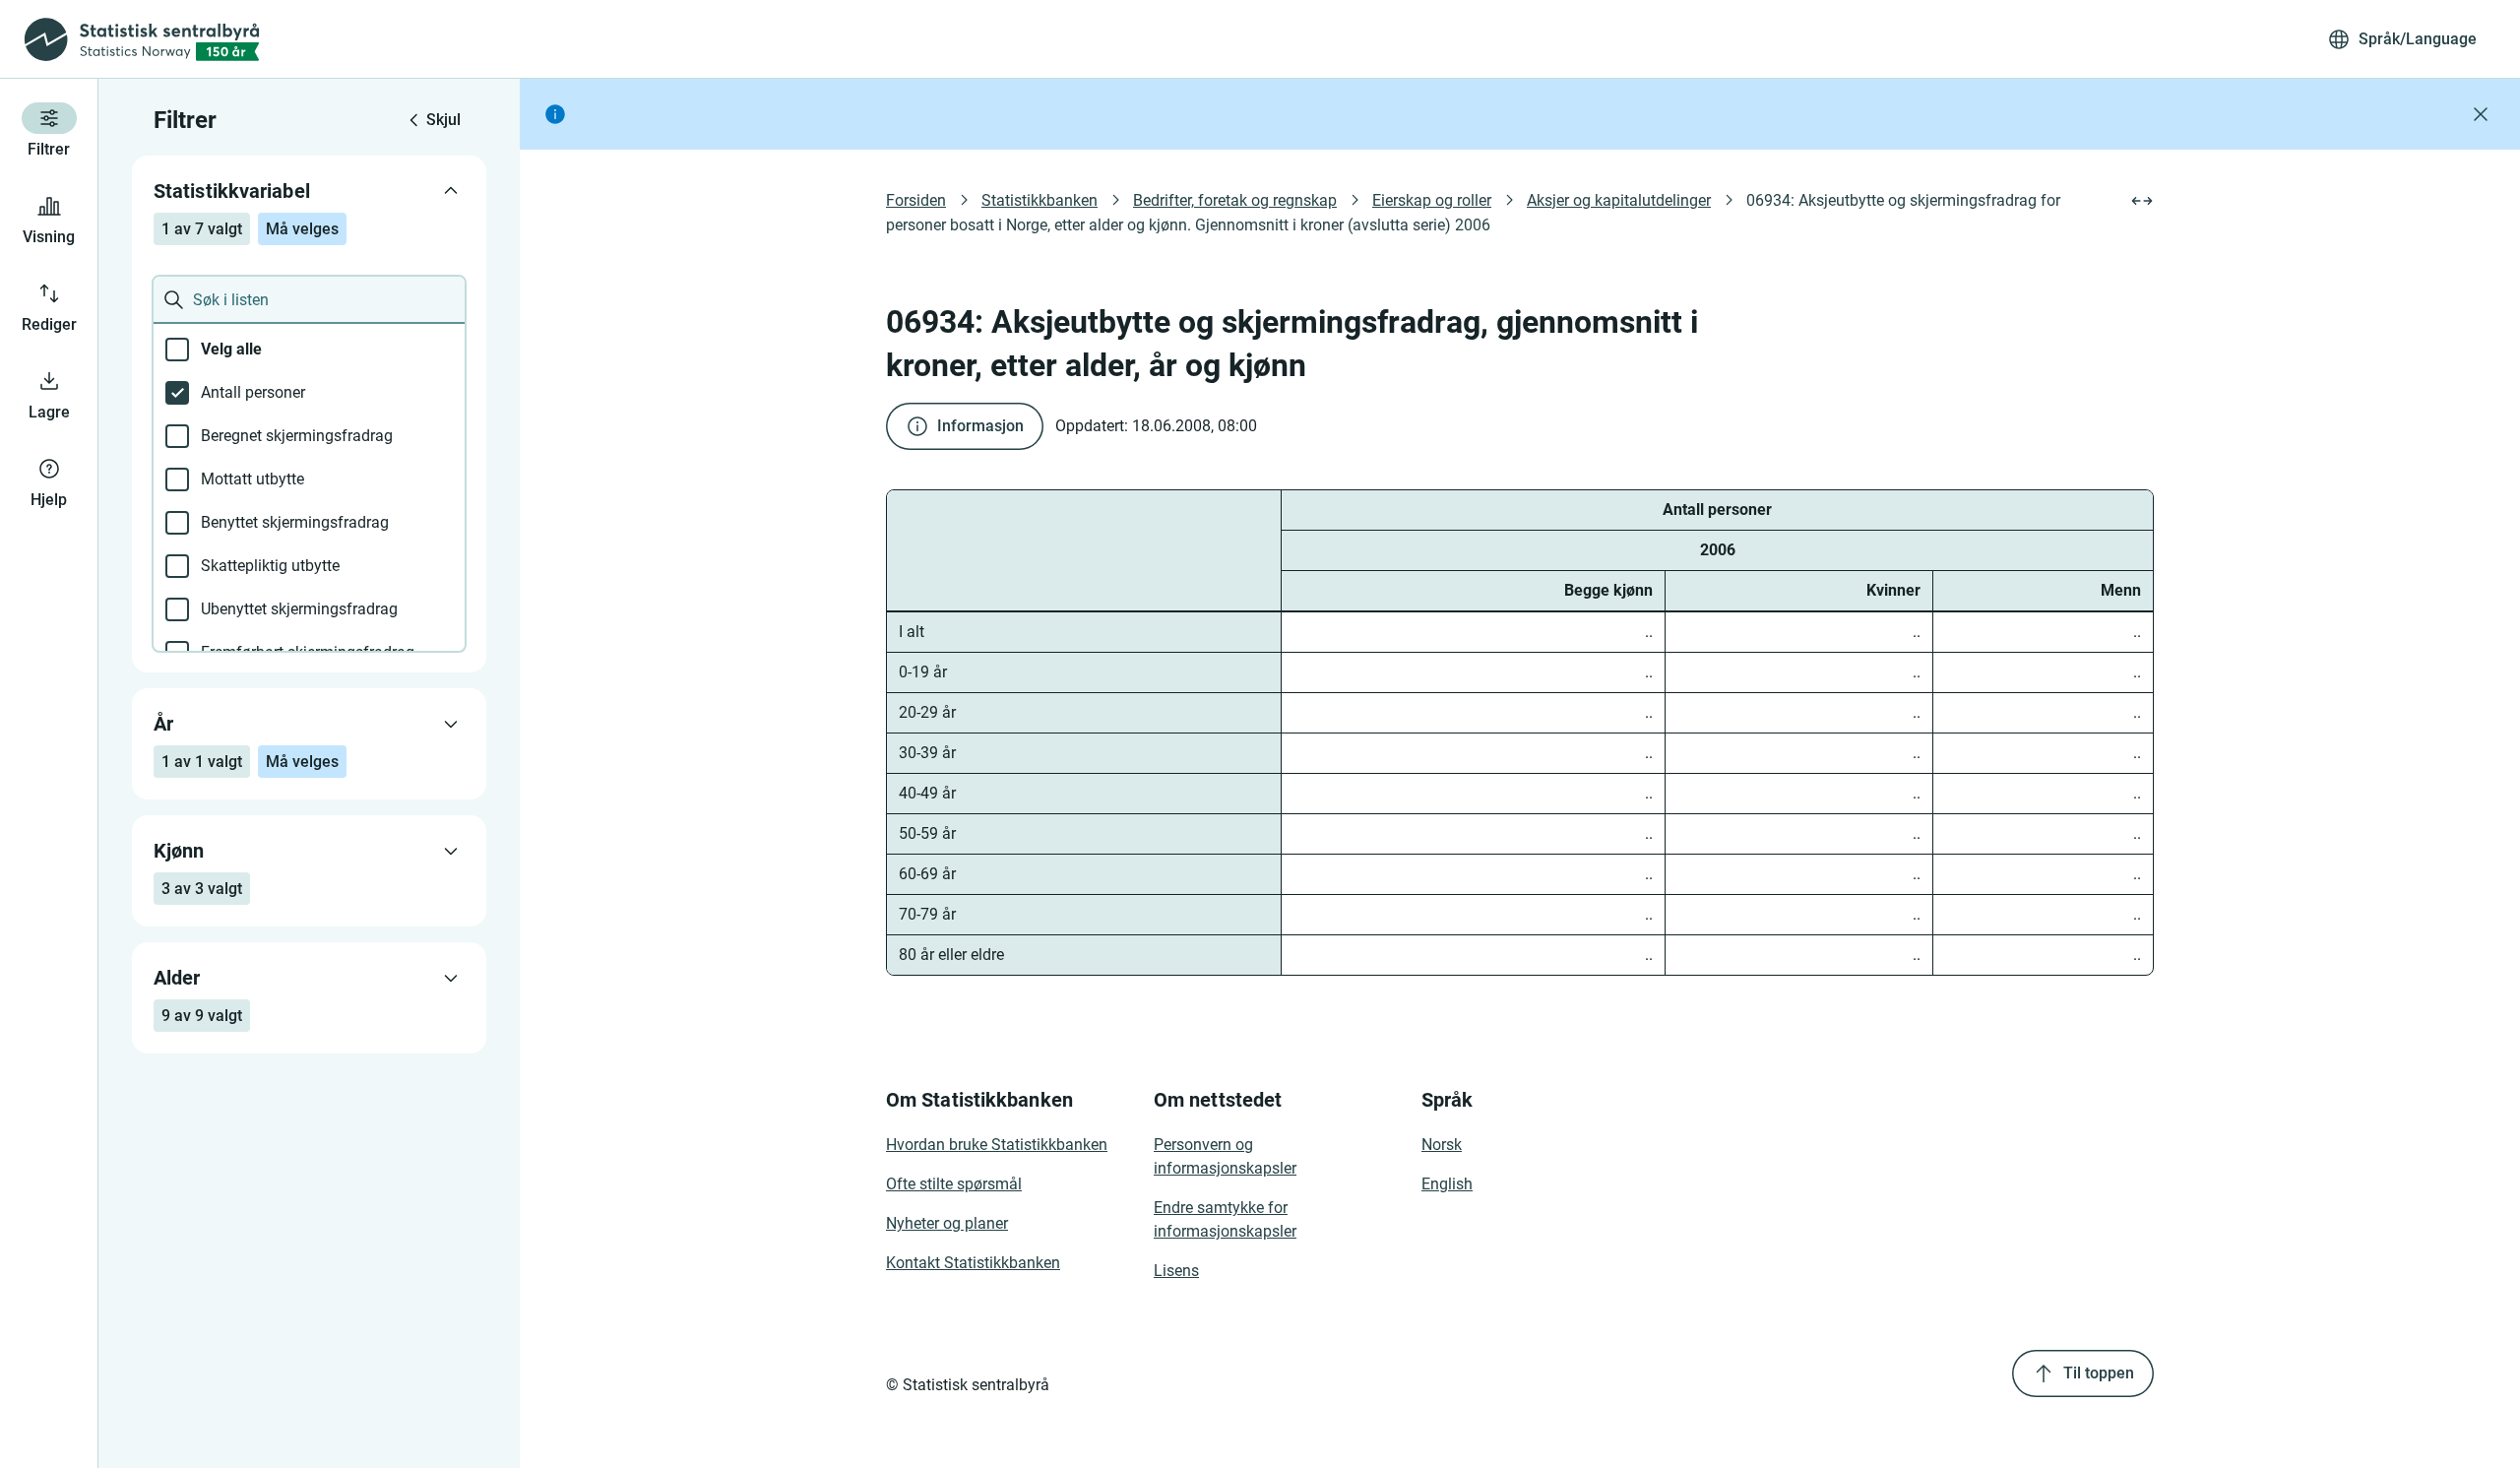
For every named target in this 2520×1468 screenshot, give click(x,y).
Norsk (1442, 1145)
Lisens (1176, 1271)
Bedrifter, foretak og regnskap (1235, 200)
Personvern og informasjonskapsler (1225, 1156)
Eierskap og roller (1432, 200)
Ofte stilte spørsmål (954, 1184)
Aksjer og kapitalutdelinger (1619, 200)
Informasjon (980, 426)
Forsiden (916, 200)
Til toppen (2099, 1373)
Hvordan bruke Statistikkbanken (997, 1145)
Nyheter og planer (947, 1223)
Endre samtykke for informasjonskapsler (1225, 1219)
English (1447, 1184)
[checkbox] (309, 350)
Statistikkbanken (1039, 200)
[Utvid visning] (2142, 201)
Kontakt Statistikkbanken (973, 1263)
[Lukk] (2481, 114)
